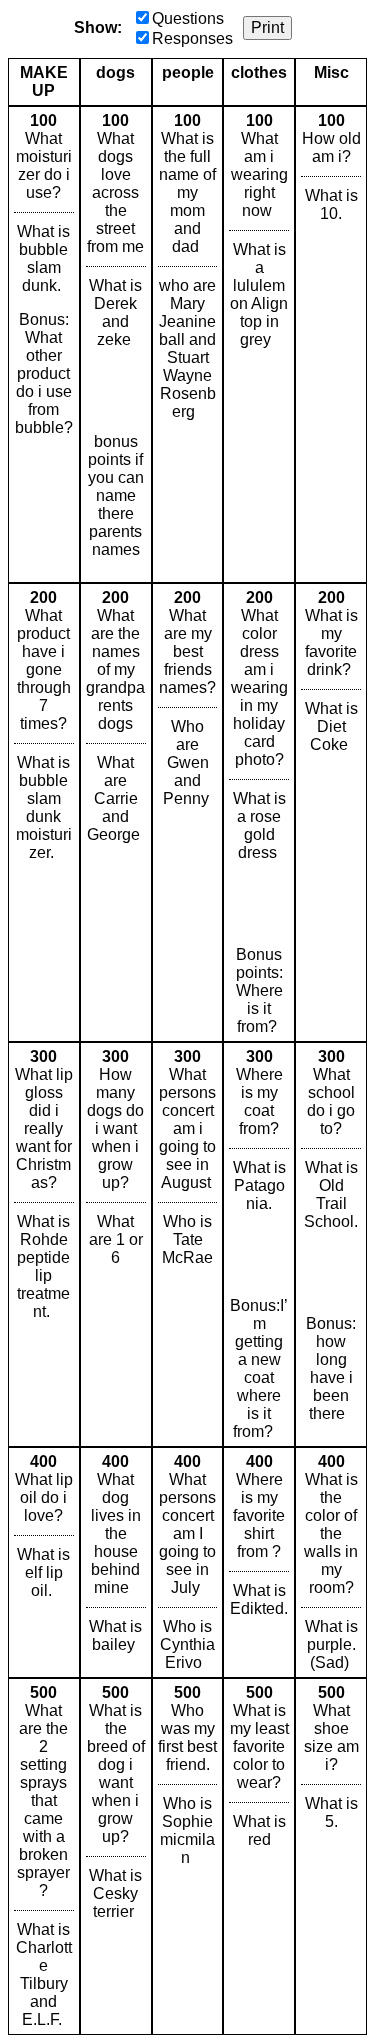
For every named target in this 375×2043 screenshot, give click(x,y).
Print (267, 27)
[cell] (44, 344)
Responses (192, 38)
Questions (188, 18)
